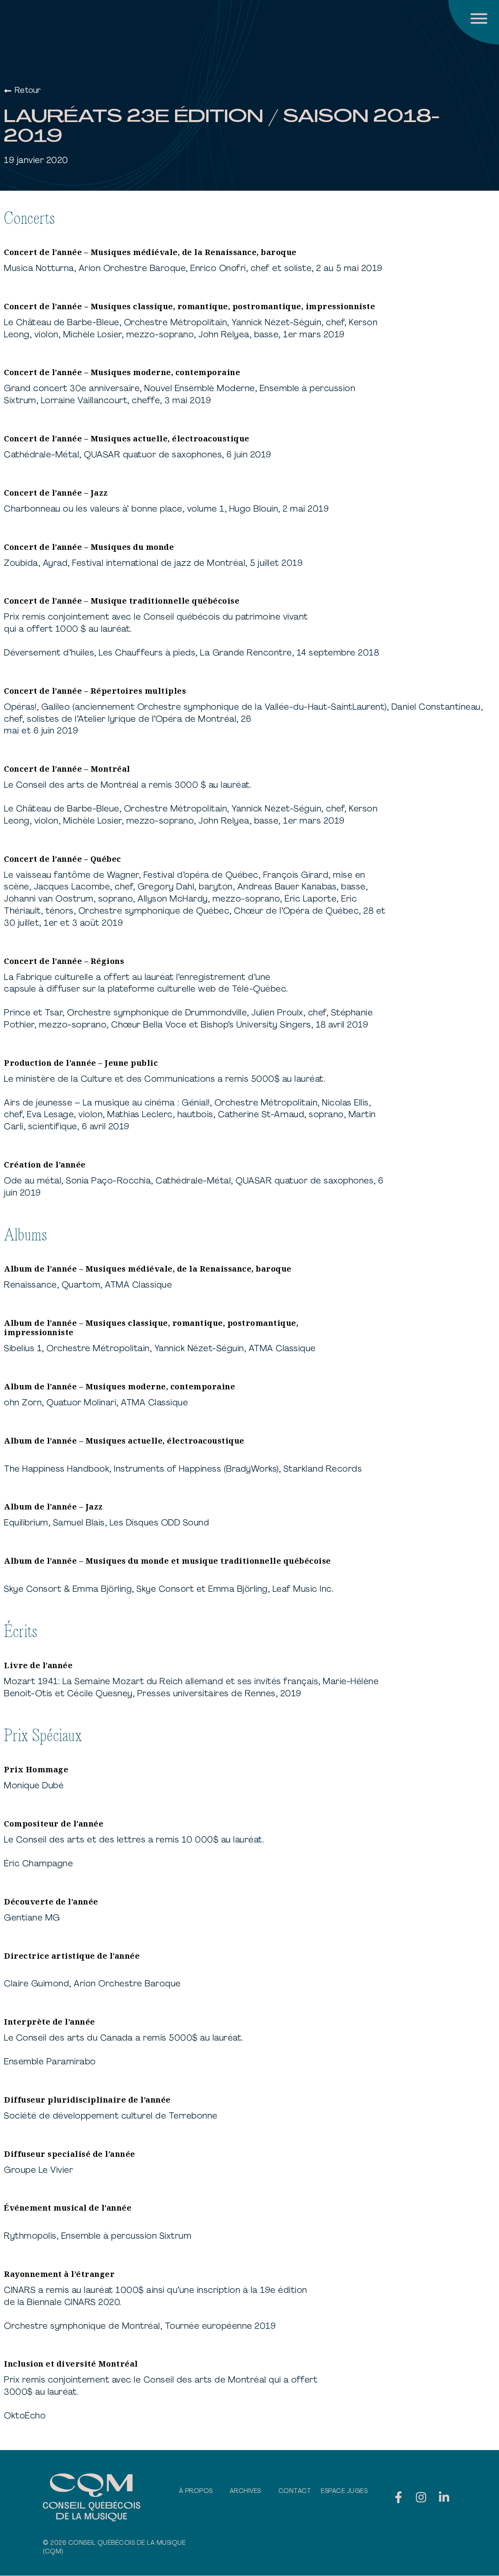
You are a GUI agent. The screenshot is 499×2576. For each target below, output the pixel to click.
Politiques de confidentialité (411, 2543)
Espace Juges (344, 2491)
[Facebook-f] (398, 2497)
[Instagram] (421, 2497)
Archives (245, 2491)
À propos (196, 2491)
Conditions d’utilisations (309, 2543)
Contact (295, 2491)
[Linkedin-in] (444, 2497)
